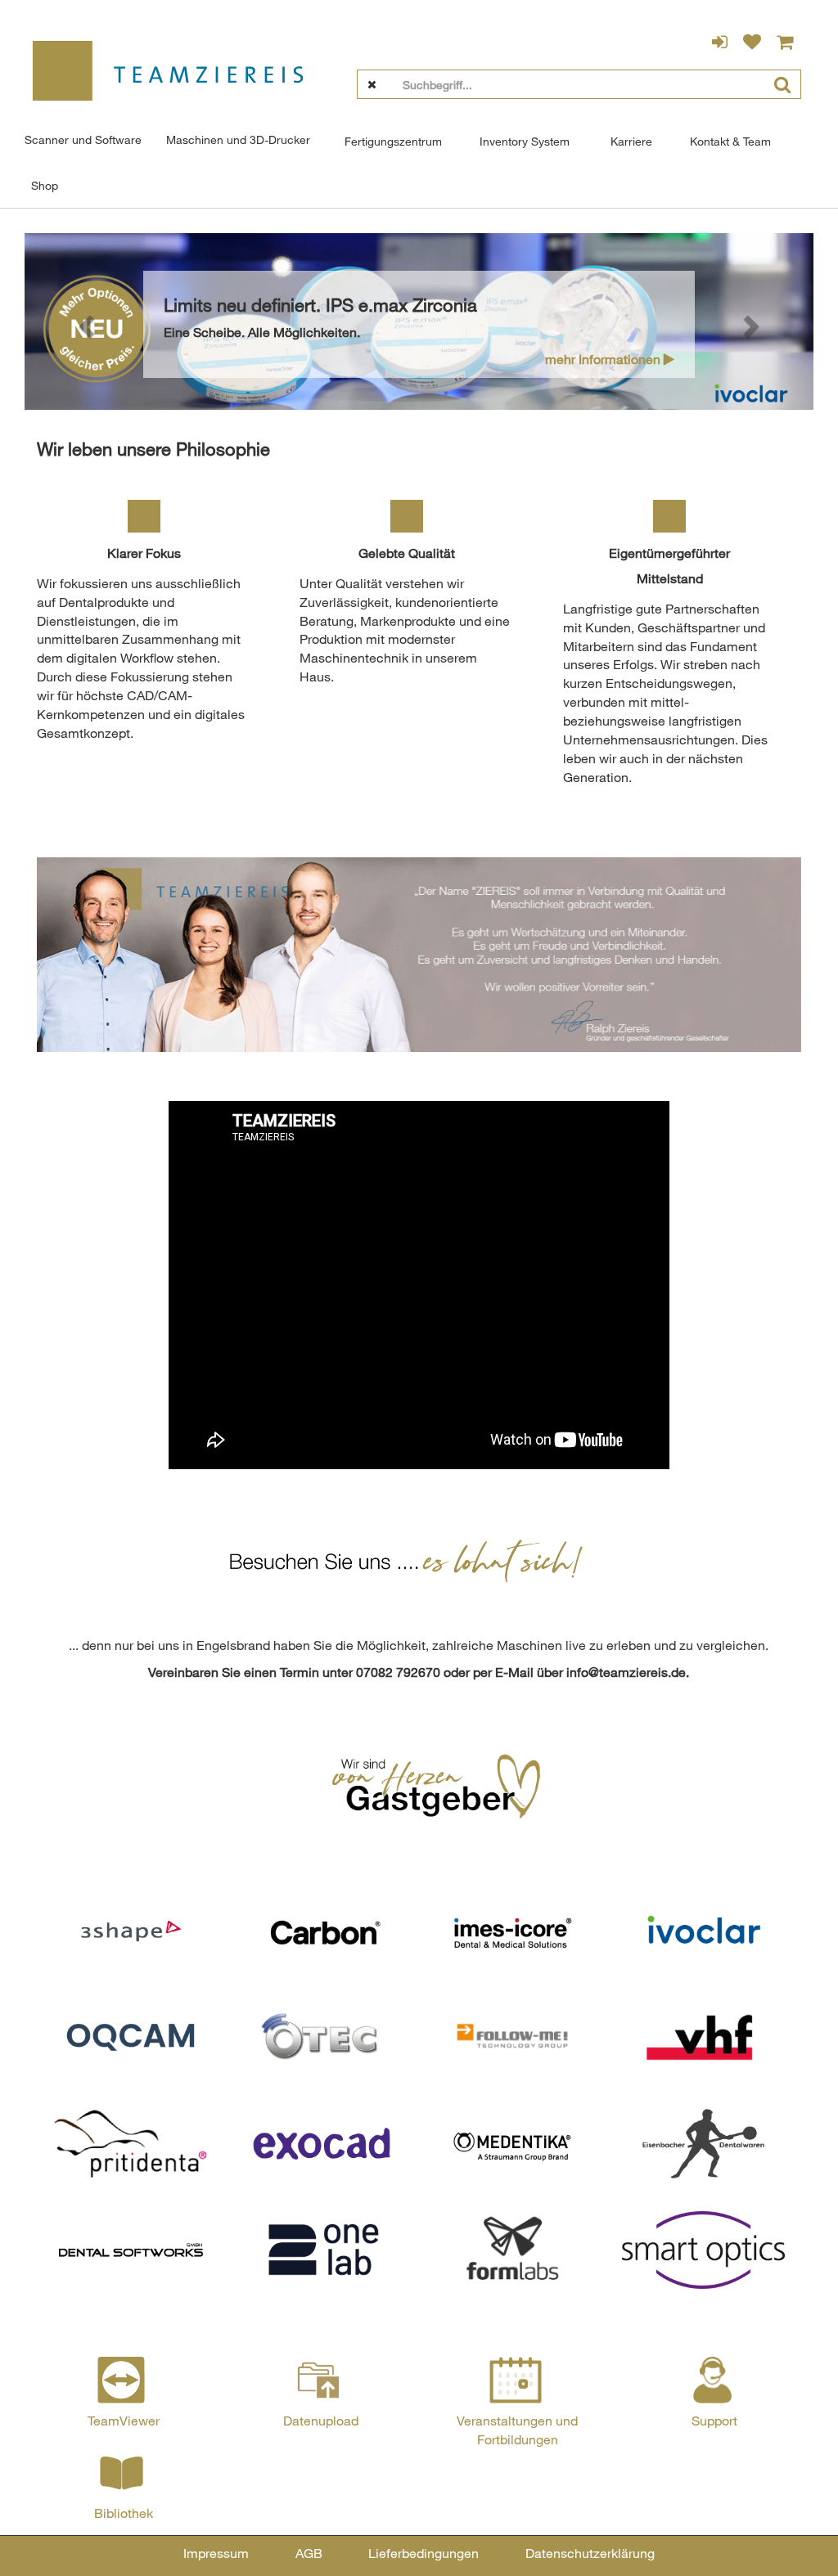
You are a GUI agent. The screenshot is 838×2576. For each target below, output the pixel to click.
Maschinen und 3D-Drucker (238, 139)
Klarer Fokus (144, 553)
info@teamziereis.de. (628, 1672)
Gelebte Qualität (407, 553)
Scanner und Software (83, 139)
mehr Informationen (604, 359)
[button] (83, 322)
